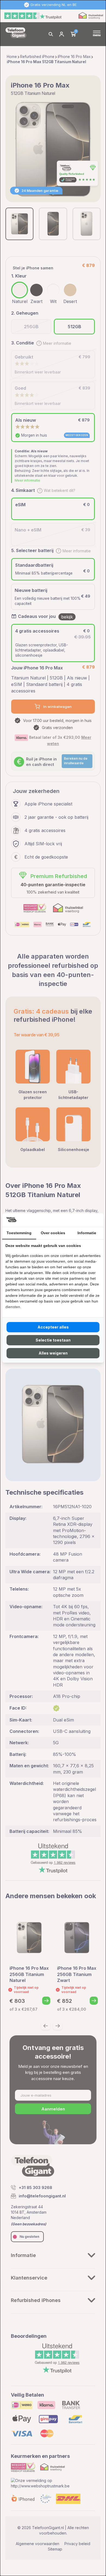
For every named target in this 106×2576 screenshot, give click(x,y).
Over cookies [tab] (53, 1233)
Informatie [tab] (87, 1233)
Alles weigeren (53, 1353)
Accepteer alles (53, 1327)
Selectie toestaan (53, 1340)
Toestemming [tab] (19, 1233)
